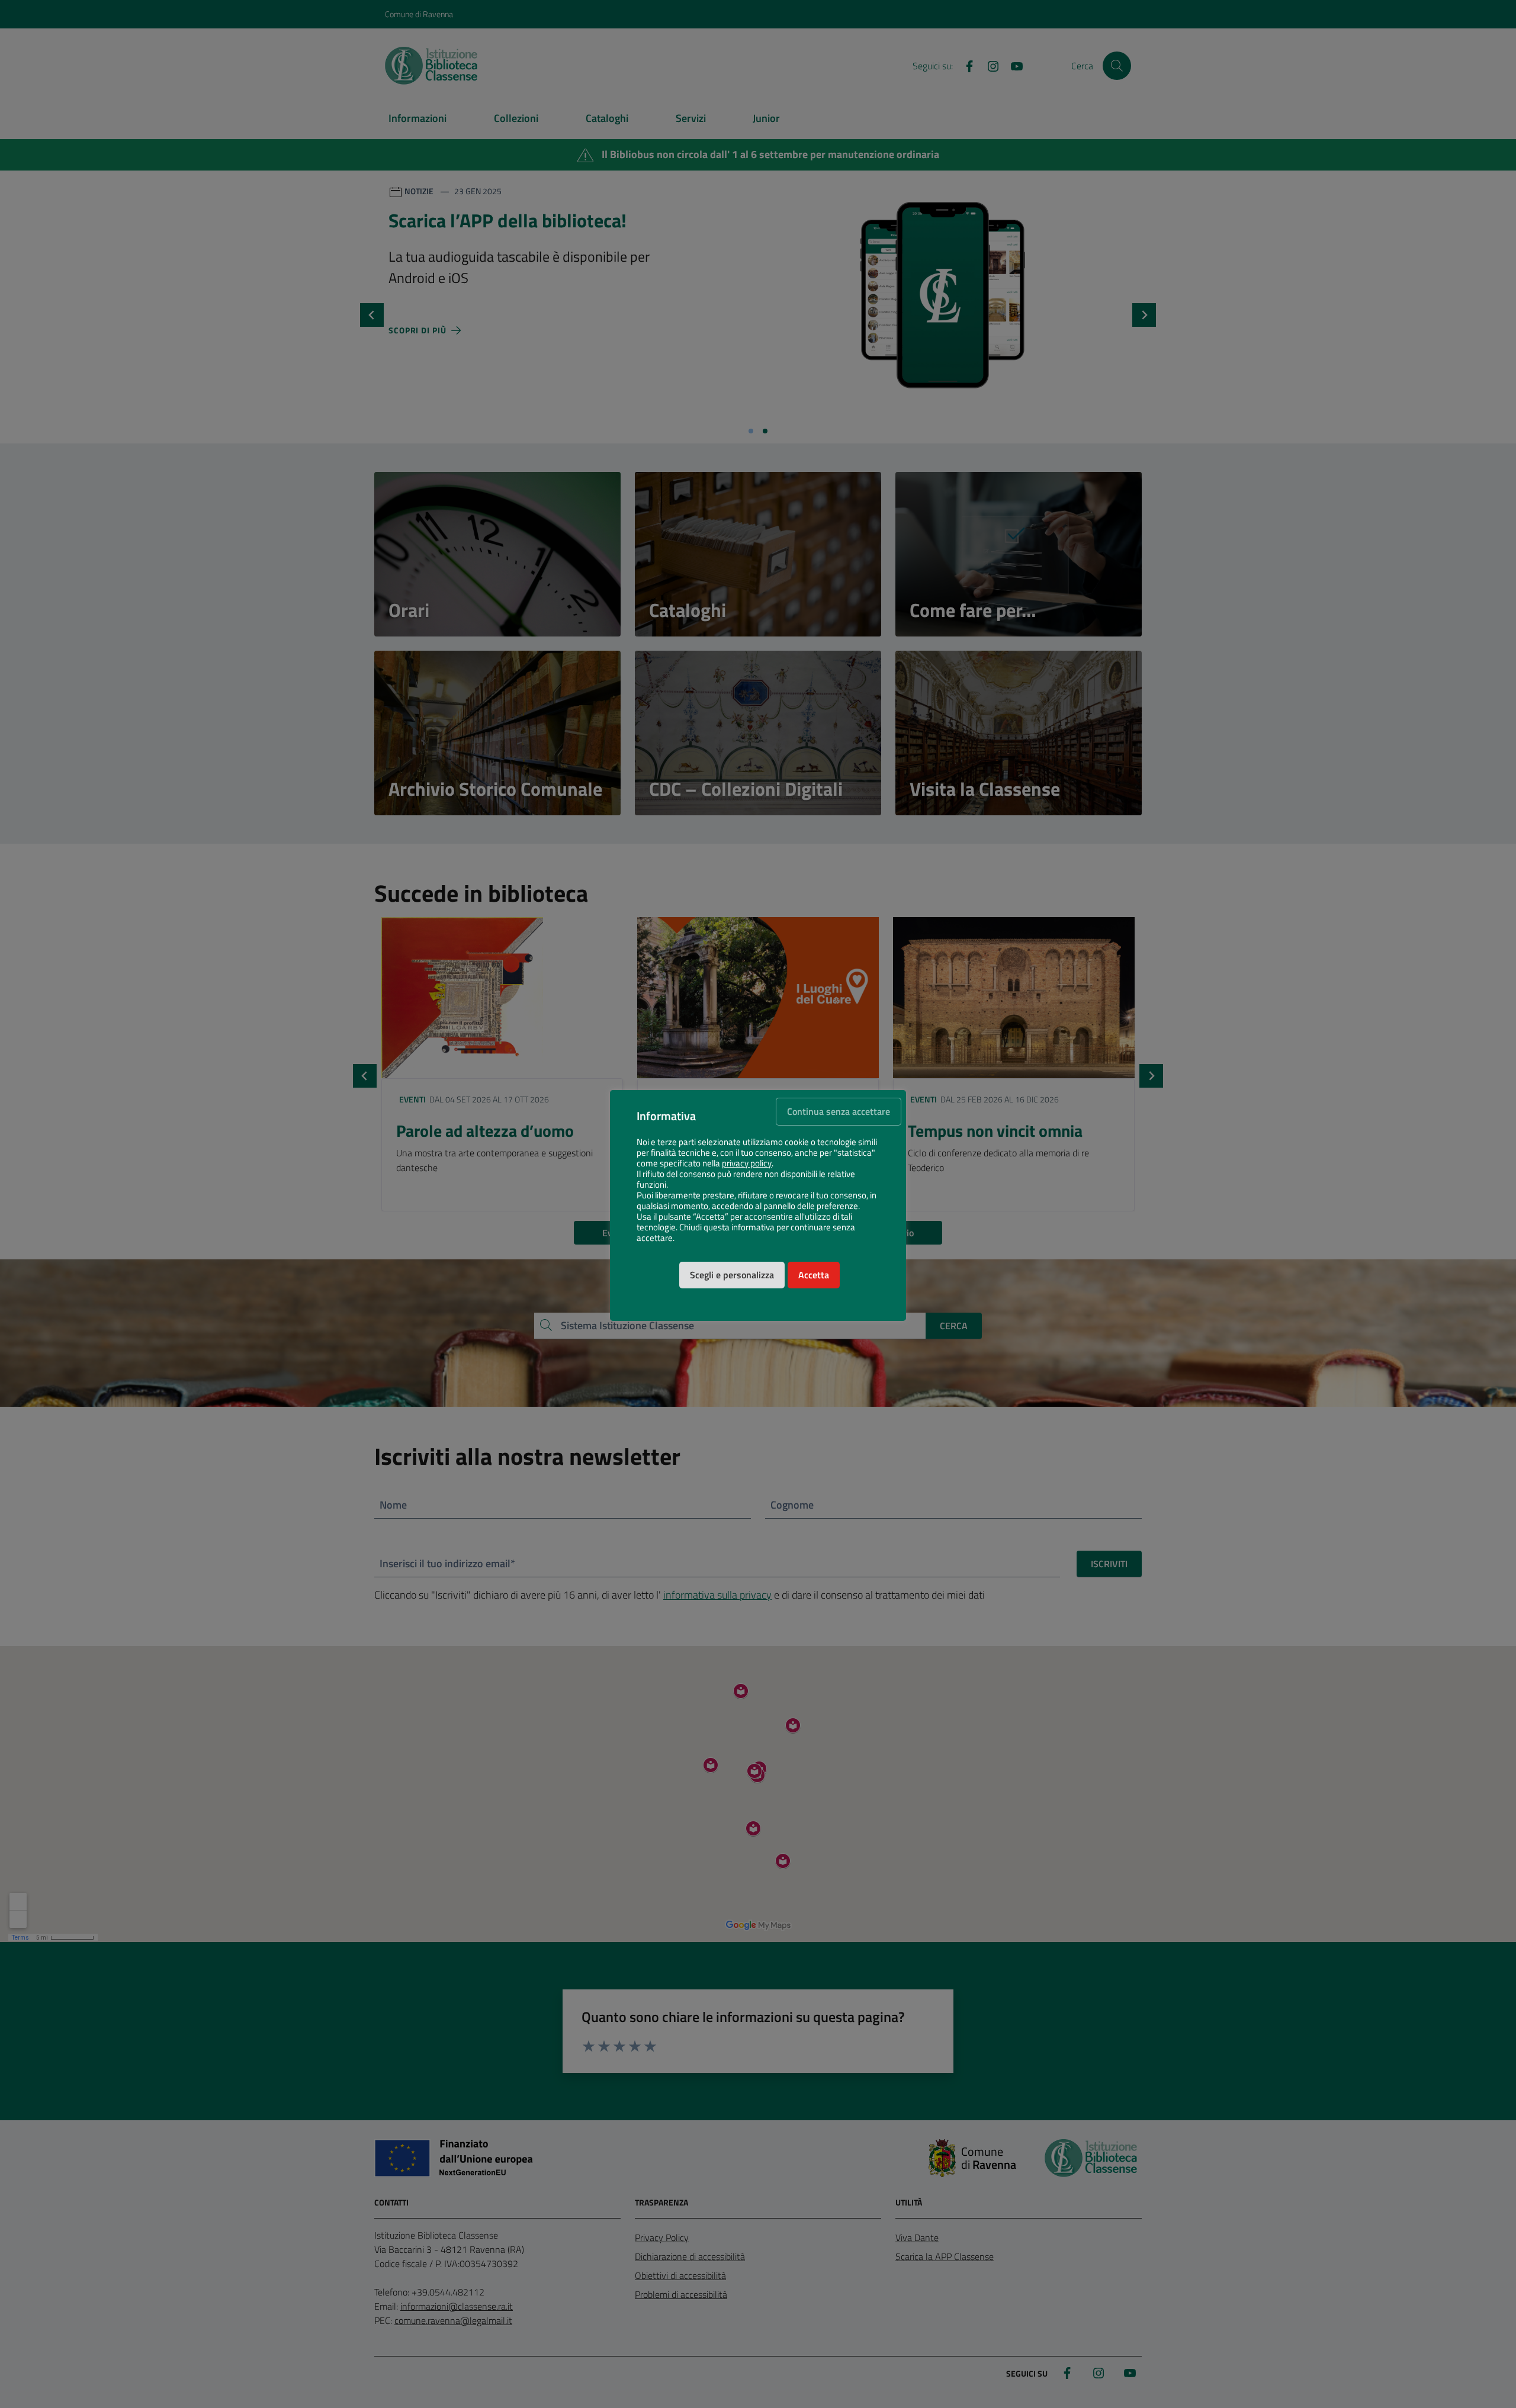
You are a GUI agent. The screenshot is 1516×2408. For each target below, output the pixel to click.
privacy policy (747, 1163)
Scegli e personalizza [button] (732, 1275)
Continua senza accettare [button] (839, 1111)
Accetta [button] (814, 1275)
